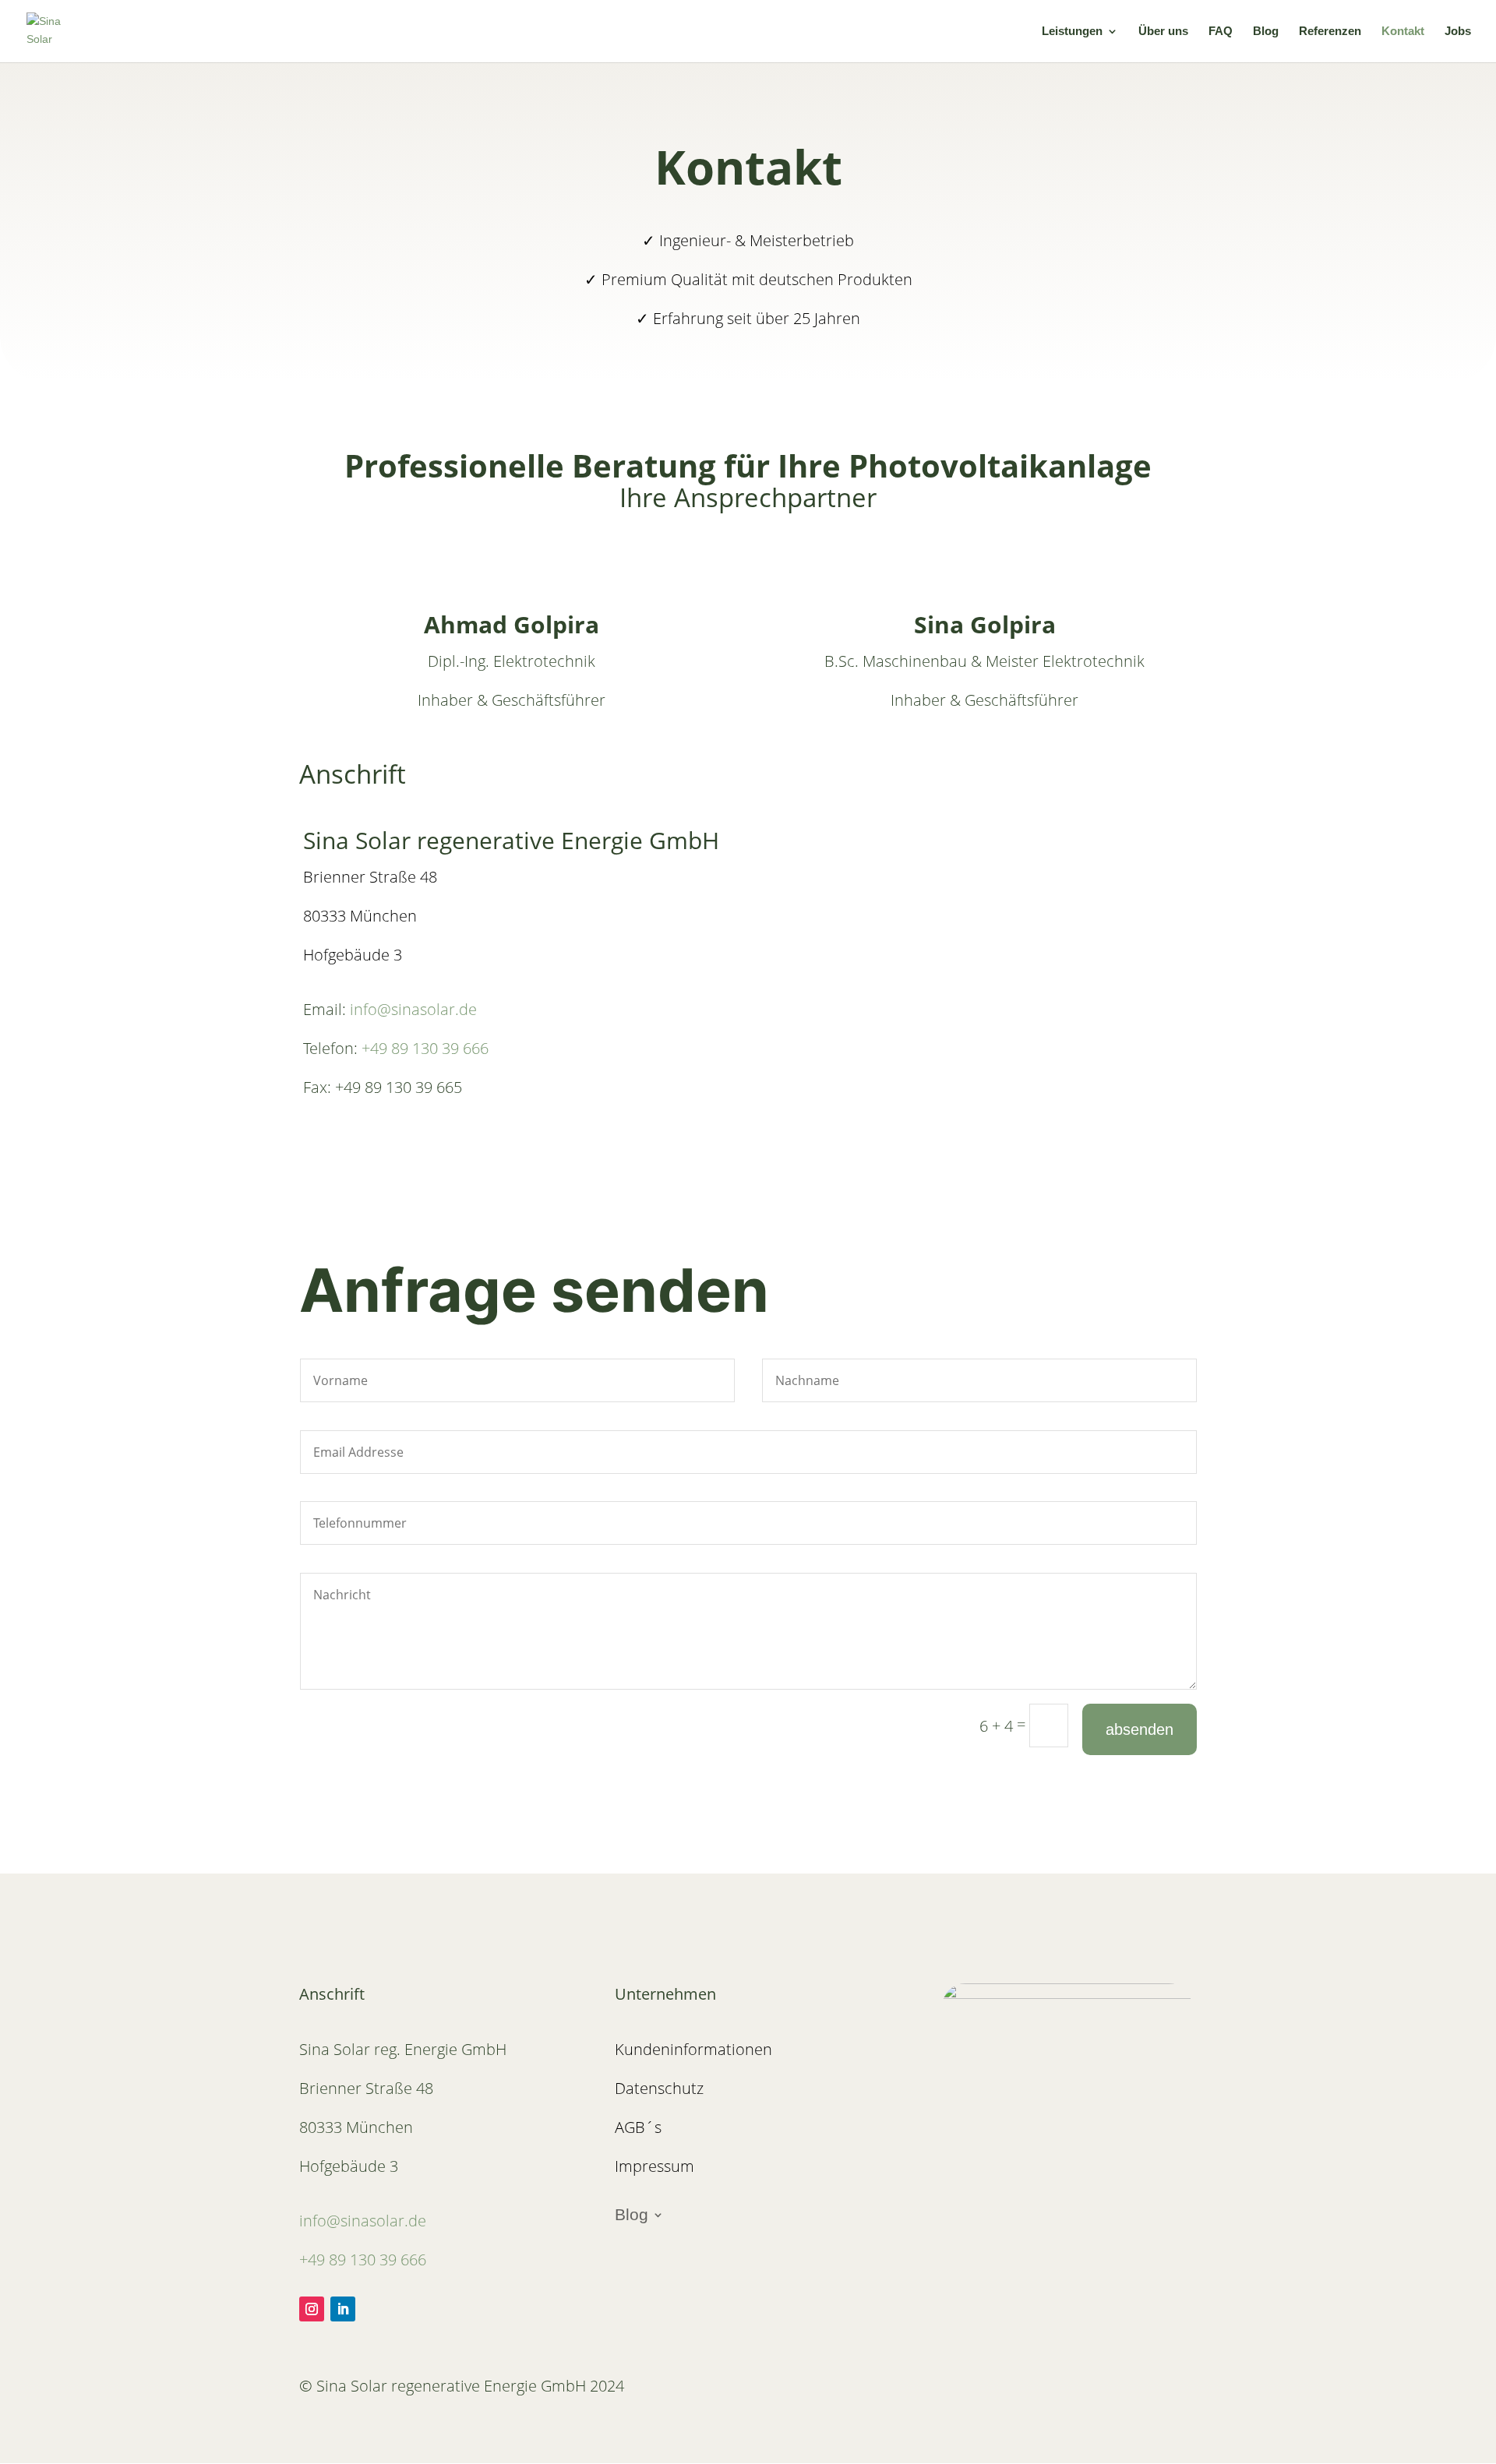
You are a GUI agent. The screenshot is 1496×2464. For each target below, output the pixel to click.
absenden (1140, 1729)
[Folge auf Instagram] (312, 2309)
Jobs (1458, 32)
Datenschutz (659, 2088)
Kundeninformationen (693, 2049)
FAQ (1221, 32)
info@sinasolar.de (415, 1009)
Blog (1266, 32)
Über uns (1163, 32)
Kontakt (1403, 32)
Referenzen (1330, 32)
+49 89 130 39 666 (427, 1048)
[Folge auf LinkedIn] (343, 2309)
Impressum (654, 2166)
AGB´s (638, 2127)
